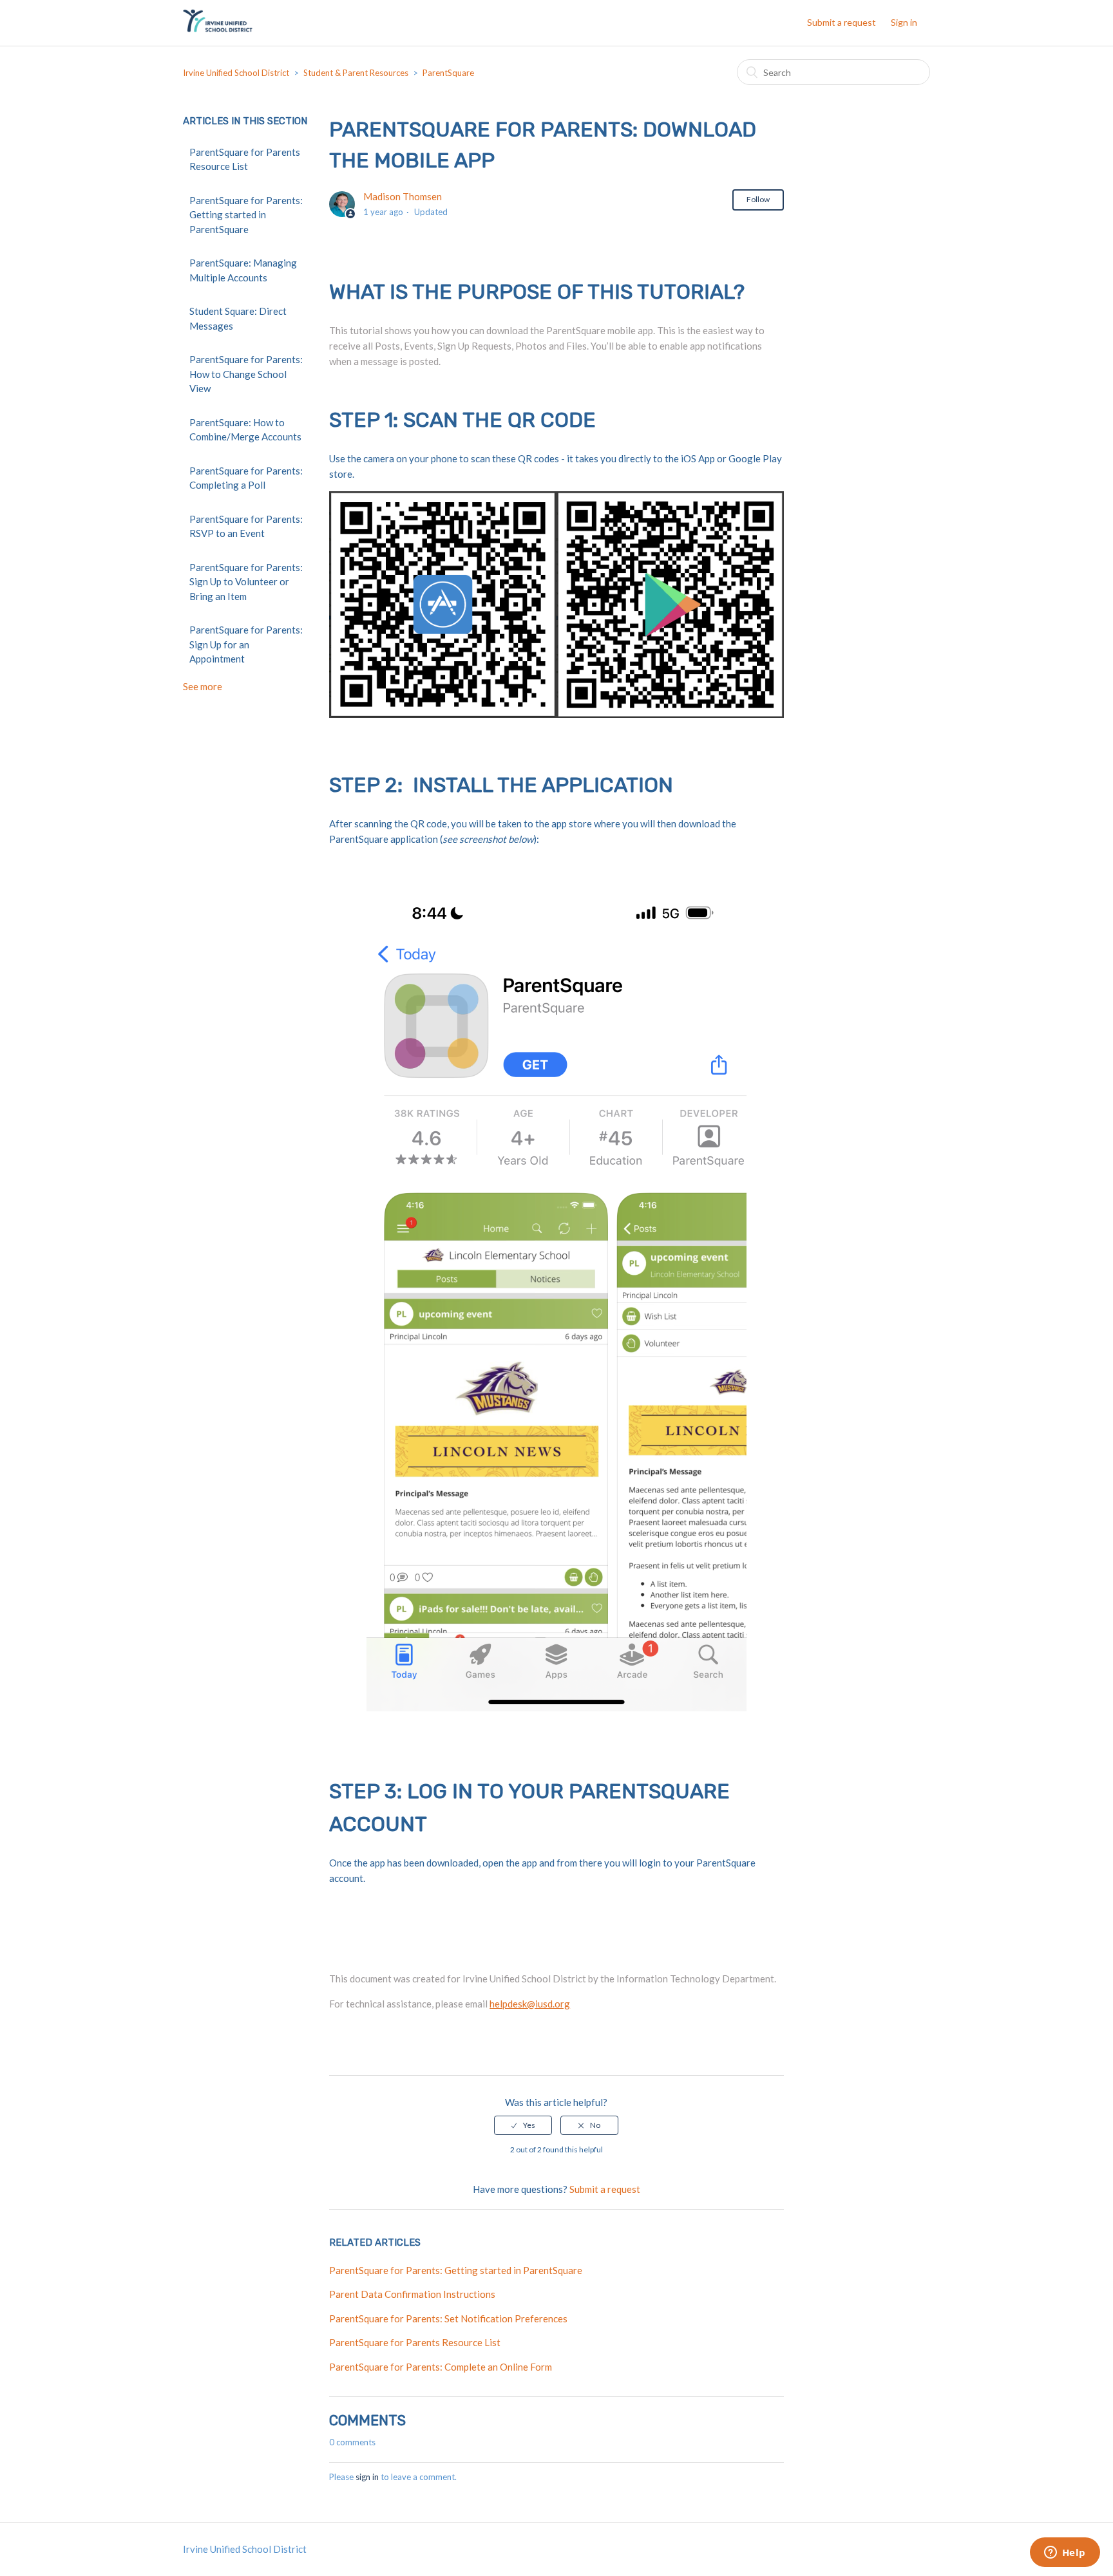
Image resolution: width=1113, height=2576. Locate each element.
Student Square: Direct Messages (238, 318)
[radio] (523, 2125)
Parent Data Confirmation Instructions (412, 2294)
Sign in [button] (904, 22)
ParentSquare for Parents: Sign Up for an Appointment (246, 644)
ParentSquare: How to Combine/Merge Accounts (245, 430)
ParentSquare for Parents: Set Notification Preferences (448, 2318)
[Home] (218, 29)
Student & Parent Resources (356, 73)
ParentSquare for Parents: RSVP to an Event (246, 526)
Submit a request (842, 22)
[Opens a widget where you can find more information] (1065, 2553)
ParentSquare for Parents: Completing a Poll (246, 478)
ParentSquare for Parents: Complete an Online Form (441, 2367)
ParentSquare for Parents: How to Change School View (246, 374)
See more (203, 686)
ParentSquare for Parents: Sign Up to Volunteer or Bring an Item (246, 582)
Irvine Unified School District (236, 73)
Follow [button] (758, 199)
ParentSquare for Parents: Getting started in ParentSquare (246, 215)
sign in (367, 2477)
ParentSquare (448, 73)
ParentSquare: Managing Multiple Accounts (243, 270)
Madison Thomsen (403, 196)
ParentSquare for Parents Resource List (245, 159)
